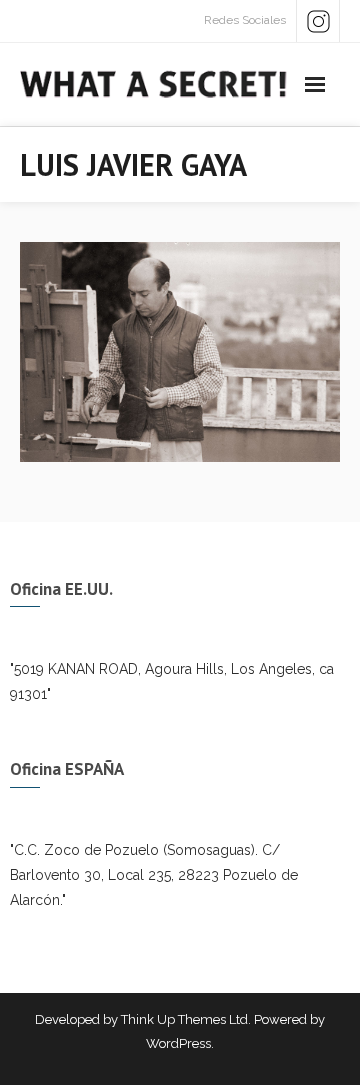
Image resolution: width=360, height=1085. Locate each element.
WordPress (178, 1043)
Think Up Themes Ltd (184, 1019)
